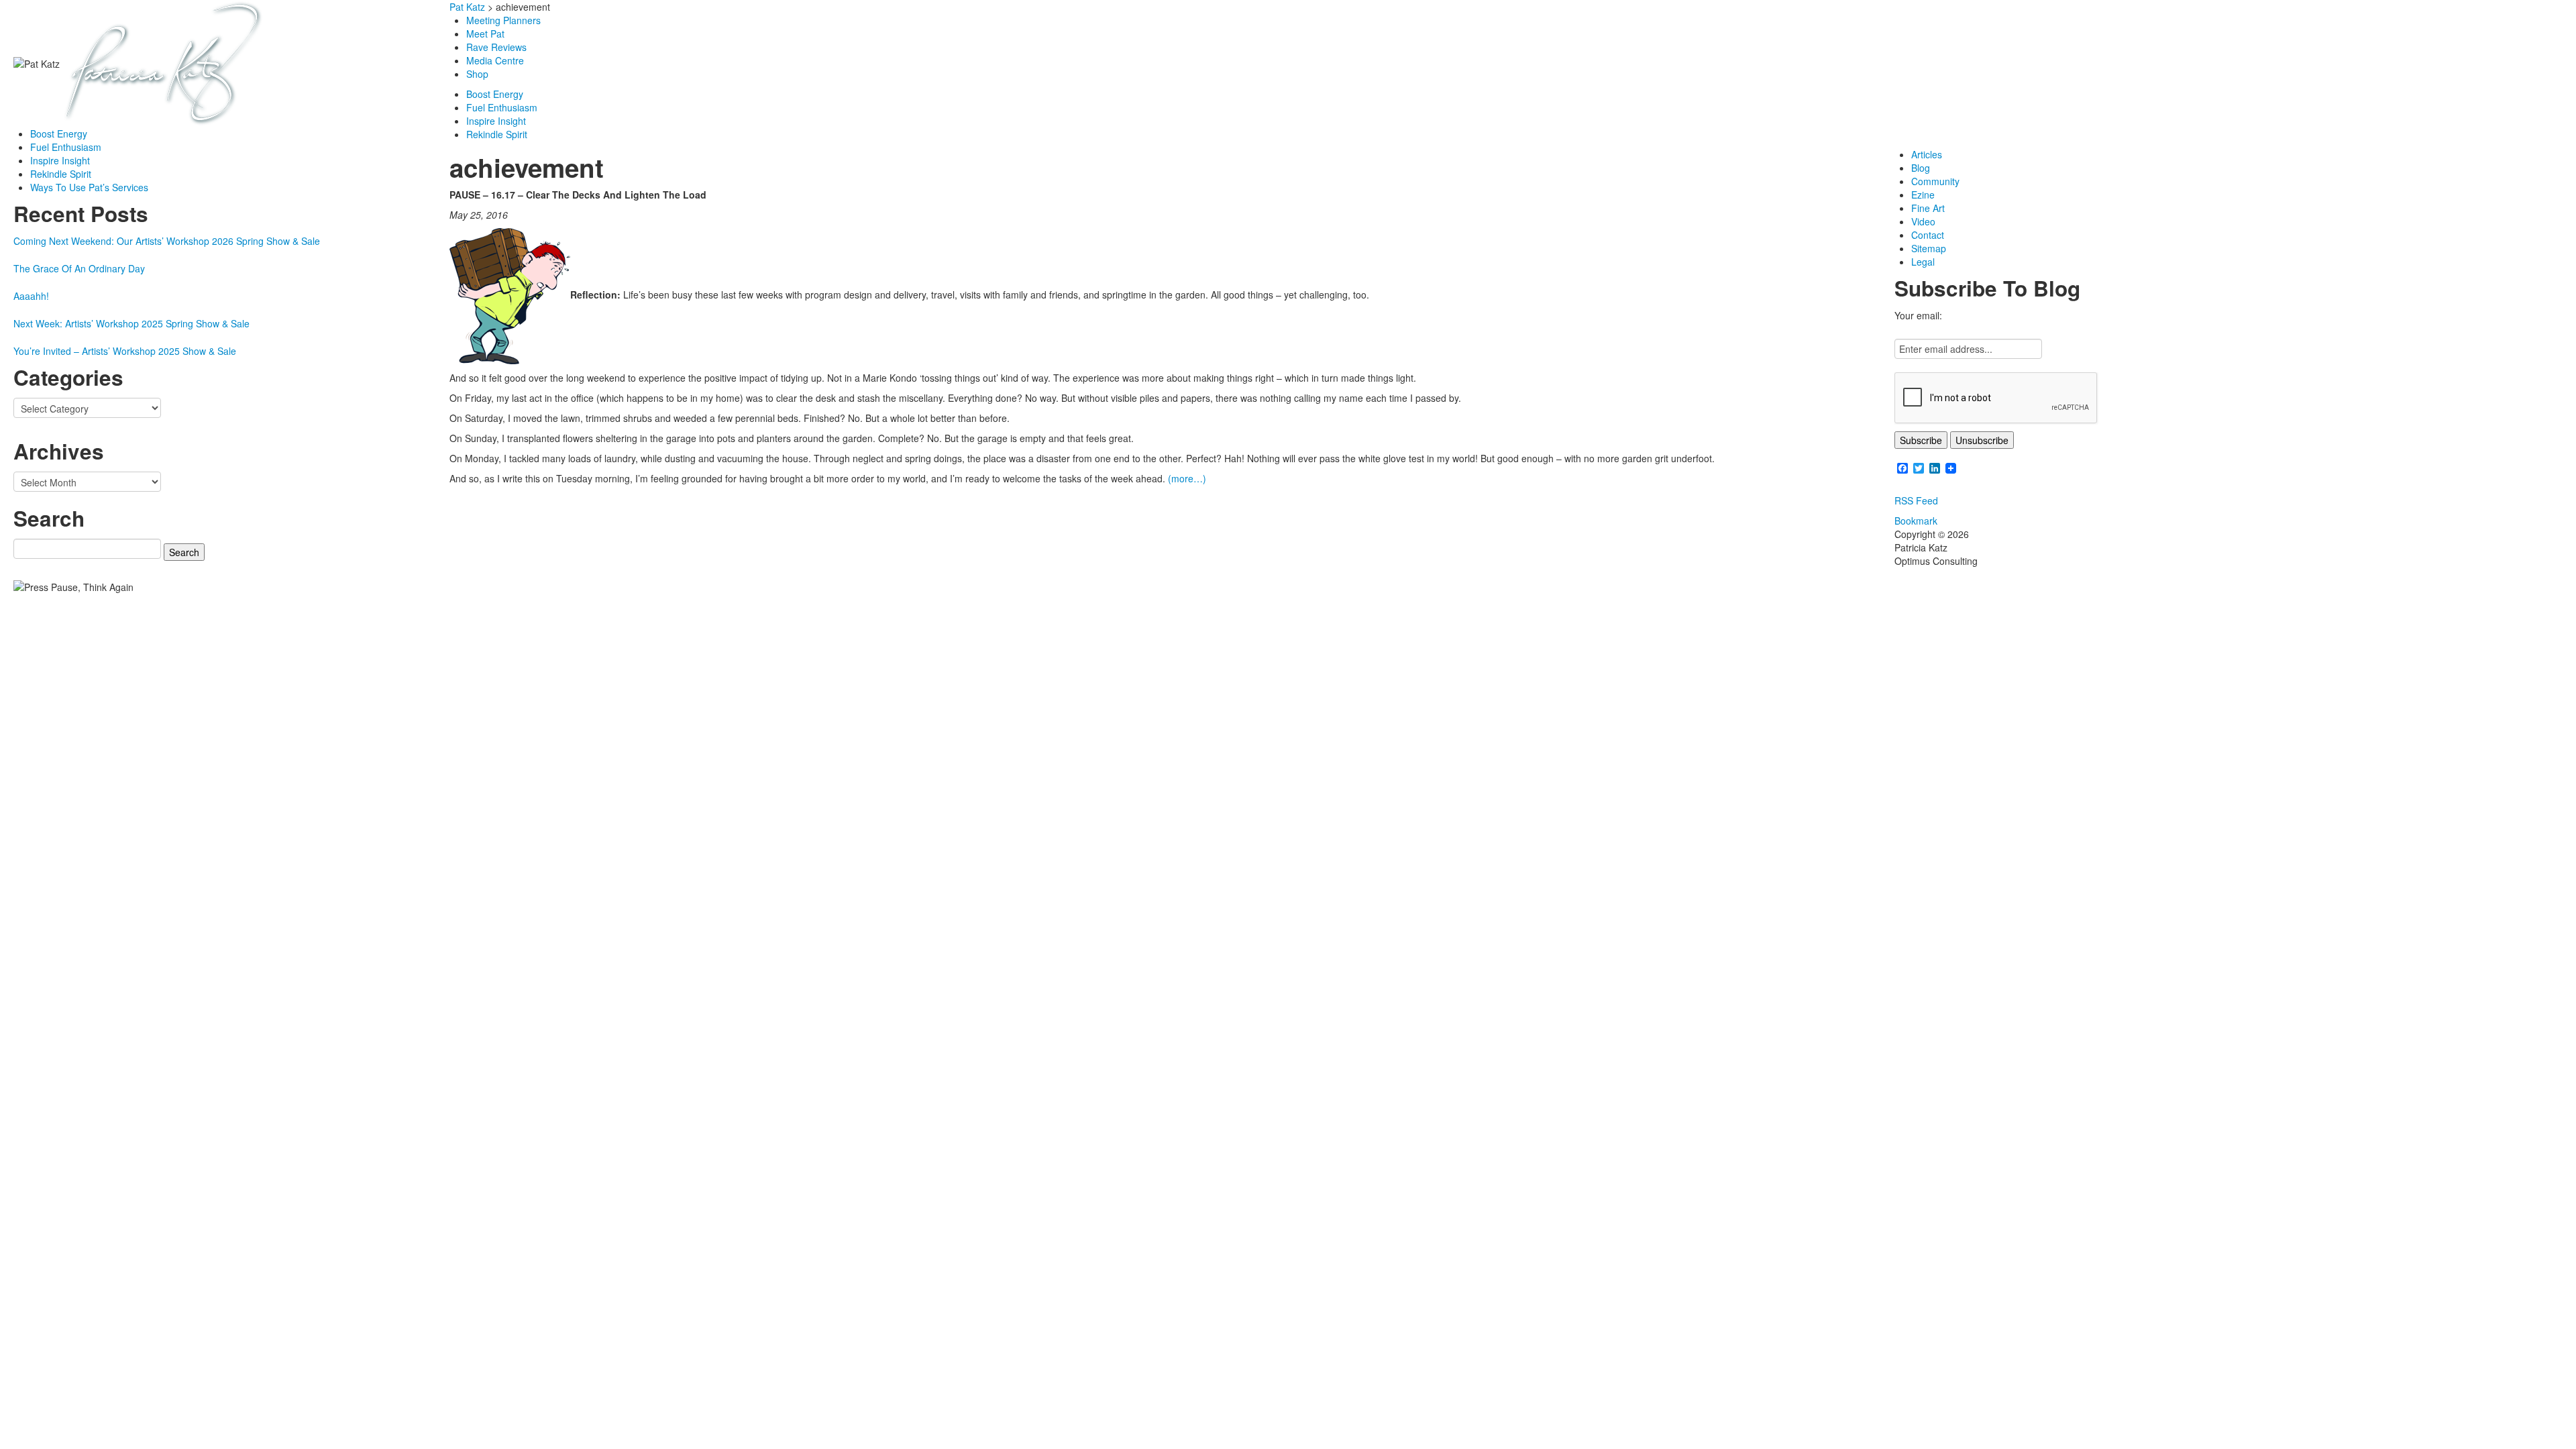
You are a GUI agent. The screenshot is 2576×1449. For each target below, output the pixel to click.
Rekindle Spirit (61, 174)
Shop (479, 74)
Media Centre (495, 60)
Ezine (1923, 195)
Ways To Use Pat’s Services (89, 187)
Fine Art (1928, 208)
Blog (1921, 168)
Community (1935, 181)
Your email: (1918, 315)
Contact (1928, 235)
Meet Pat (485, 34)
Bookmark (1916, 521)
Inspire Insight (60, 160)
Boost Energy (59, 133)
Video (1923, 221)
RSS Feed (1916, 500)
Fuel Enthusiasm (66, 147)
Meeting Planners (503, 20)
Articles (1927, 154)
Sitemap (1929, 248)
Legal (1923, 262)
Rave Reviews (496, 47)
